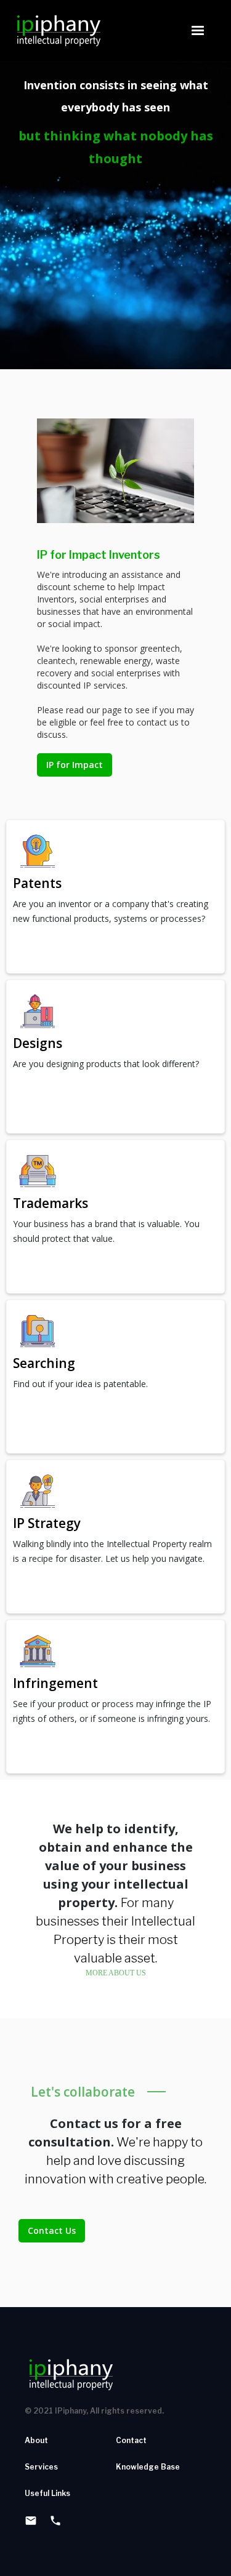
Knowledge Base (148, 2467)
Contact (131, 2440)
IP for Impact (75, 765)
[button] (198, 31)
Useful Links (47, 2493)
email (31, 2521)
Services (41, 2467)
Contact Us (52, 2230)
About (36, 2440)
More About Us (116, 1973)
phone (55, 2521)
